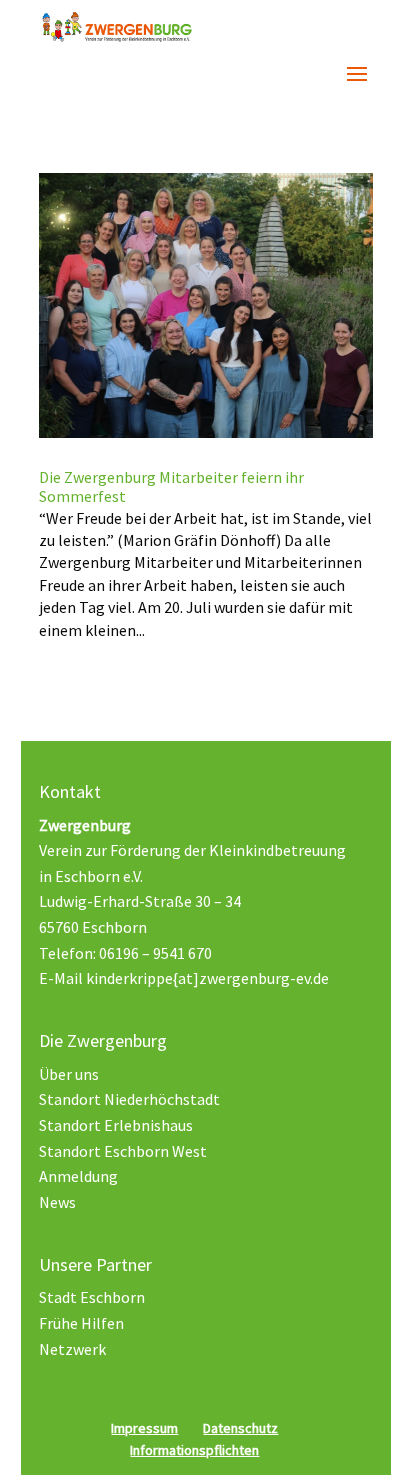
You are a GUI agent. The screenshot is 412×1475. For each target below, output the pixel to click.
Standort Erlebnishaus (116, 1125)
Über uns (69, 1074)
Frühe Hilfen (81, 1323)
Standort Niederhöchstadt (129, 1099)
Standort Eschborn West (123, 1151)
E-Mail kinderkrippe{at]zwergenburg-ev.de (184, 978)
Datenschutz (240, 1428)
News (57, 1202)
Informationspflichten (194, 1450)
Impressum (144, 1428)
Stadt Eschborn (92, 1297)
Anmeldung (78, 1176)
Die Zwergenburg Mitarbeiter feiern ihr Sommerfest (171, 486)
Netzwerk (72, 1349)
